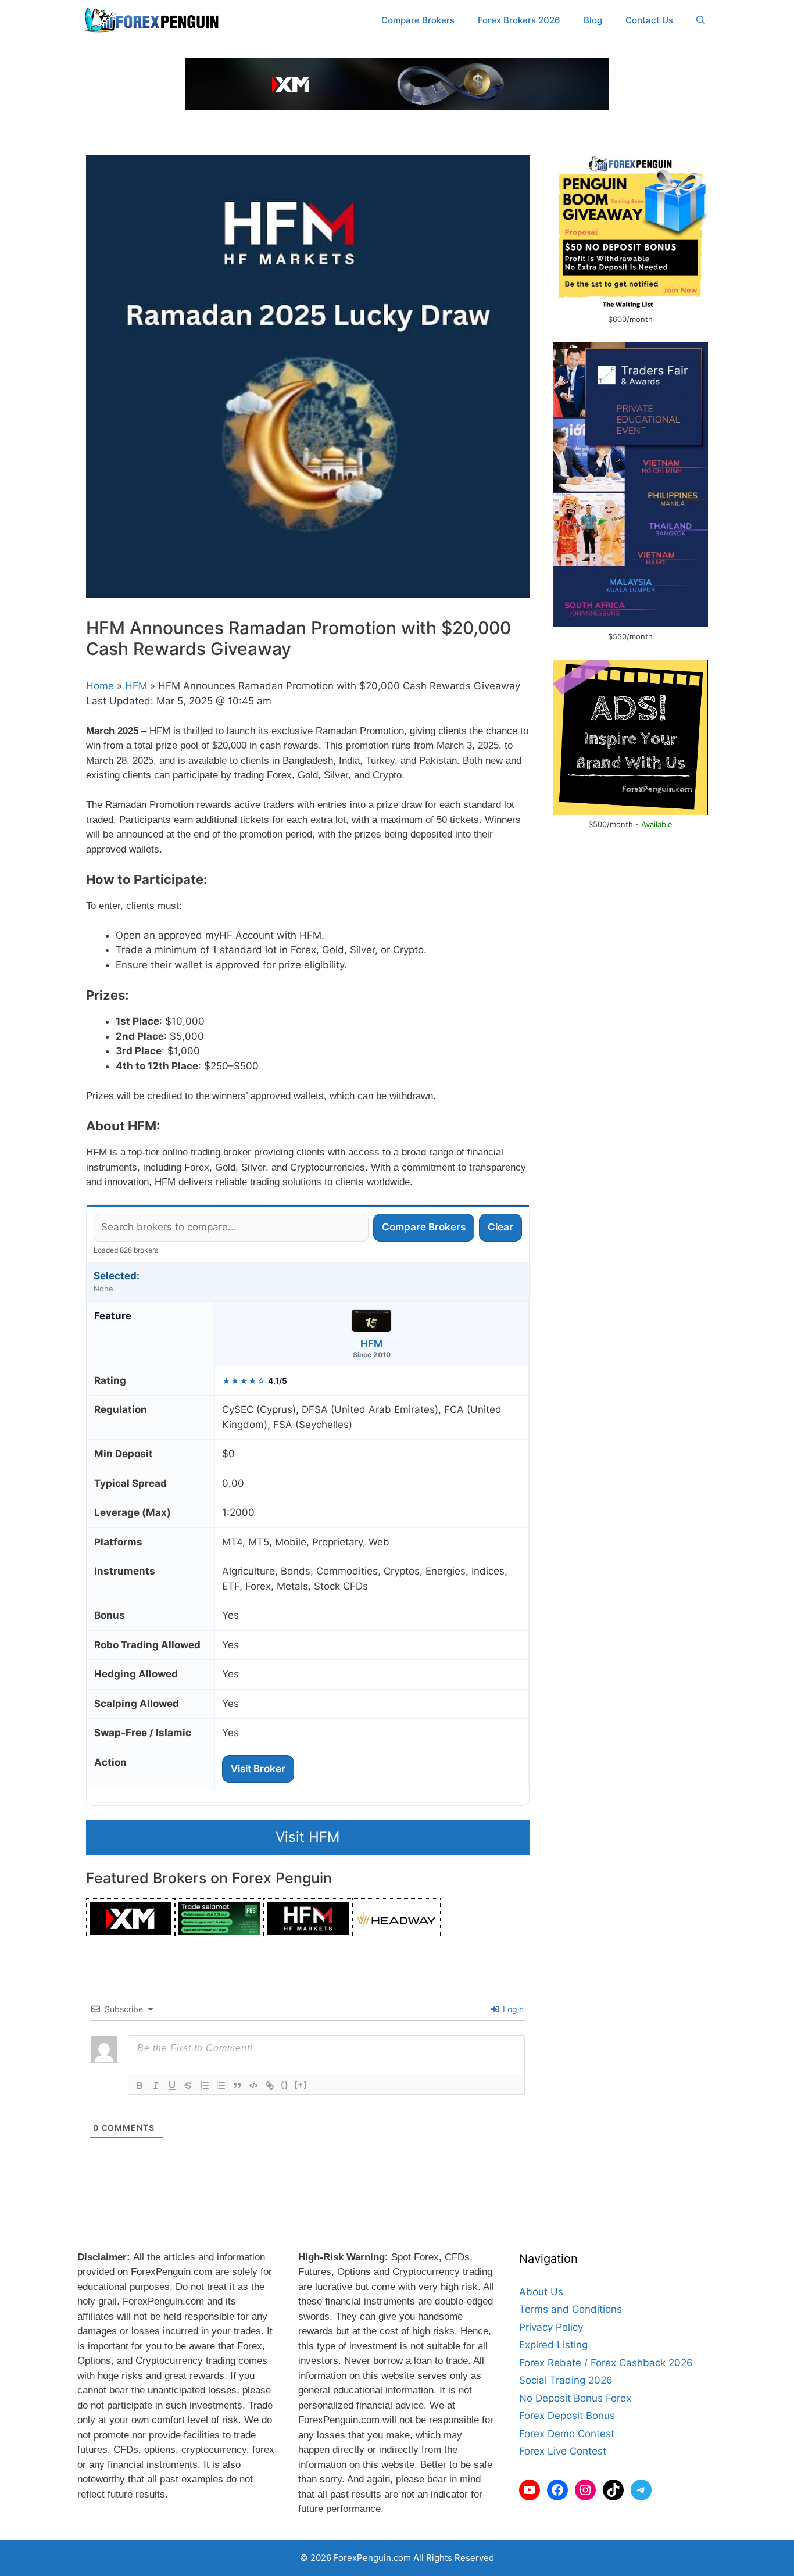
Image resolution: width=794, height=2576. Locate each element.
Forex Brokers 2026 (519, 20)
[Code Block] (253, 2085)
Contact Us (649, 20)
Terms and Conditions (571, 2309)
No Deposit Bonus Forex (575, 2398)
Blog (593, 20)
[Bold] (140, 2085)
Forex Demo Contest (567, 2434)
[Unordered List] (221, 2085)
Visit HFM (307, 1837)
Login (512, 2009)
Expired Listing (553, 2345)
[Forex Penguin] (154, 20)
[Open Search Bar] (701, 20)
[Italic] (156, 2085)
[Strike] (188, 2085)
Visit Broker (258, 1769)
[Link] (270, 2085)
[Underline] (172, 2085)
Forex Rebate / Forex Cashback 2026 (606, 2363)
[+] (301, 2085)
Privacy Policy (551, 2327)
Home (100, 686)
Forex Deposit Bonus (567, 2416)
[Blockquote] (237, 2085)
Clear (500, 1227)
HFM (136, 686)
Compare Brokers (418, 20)
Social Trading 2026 (566, 2380)
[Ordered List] (205, 2085)
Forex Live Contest (563, 2451)
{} (285, 2085)
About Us (541, 2292)
